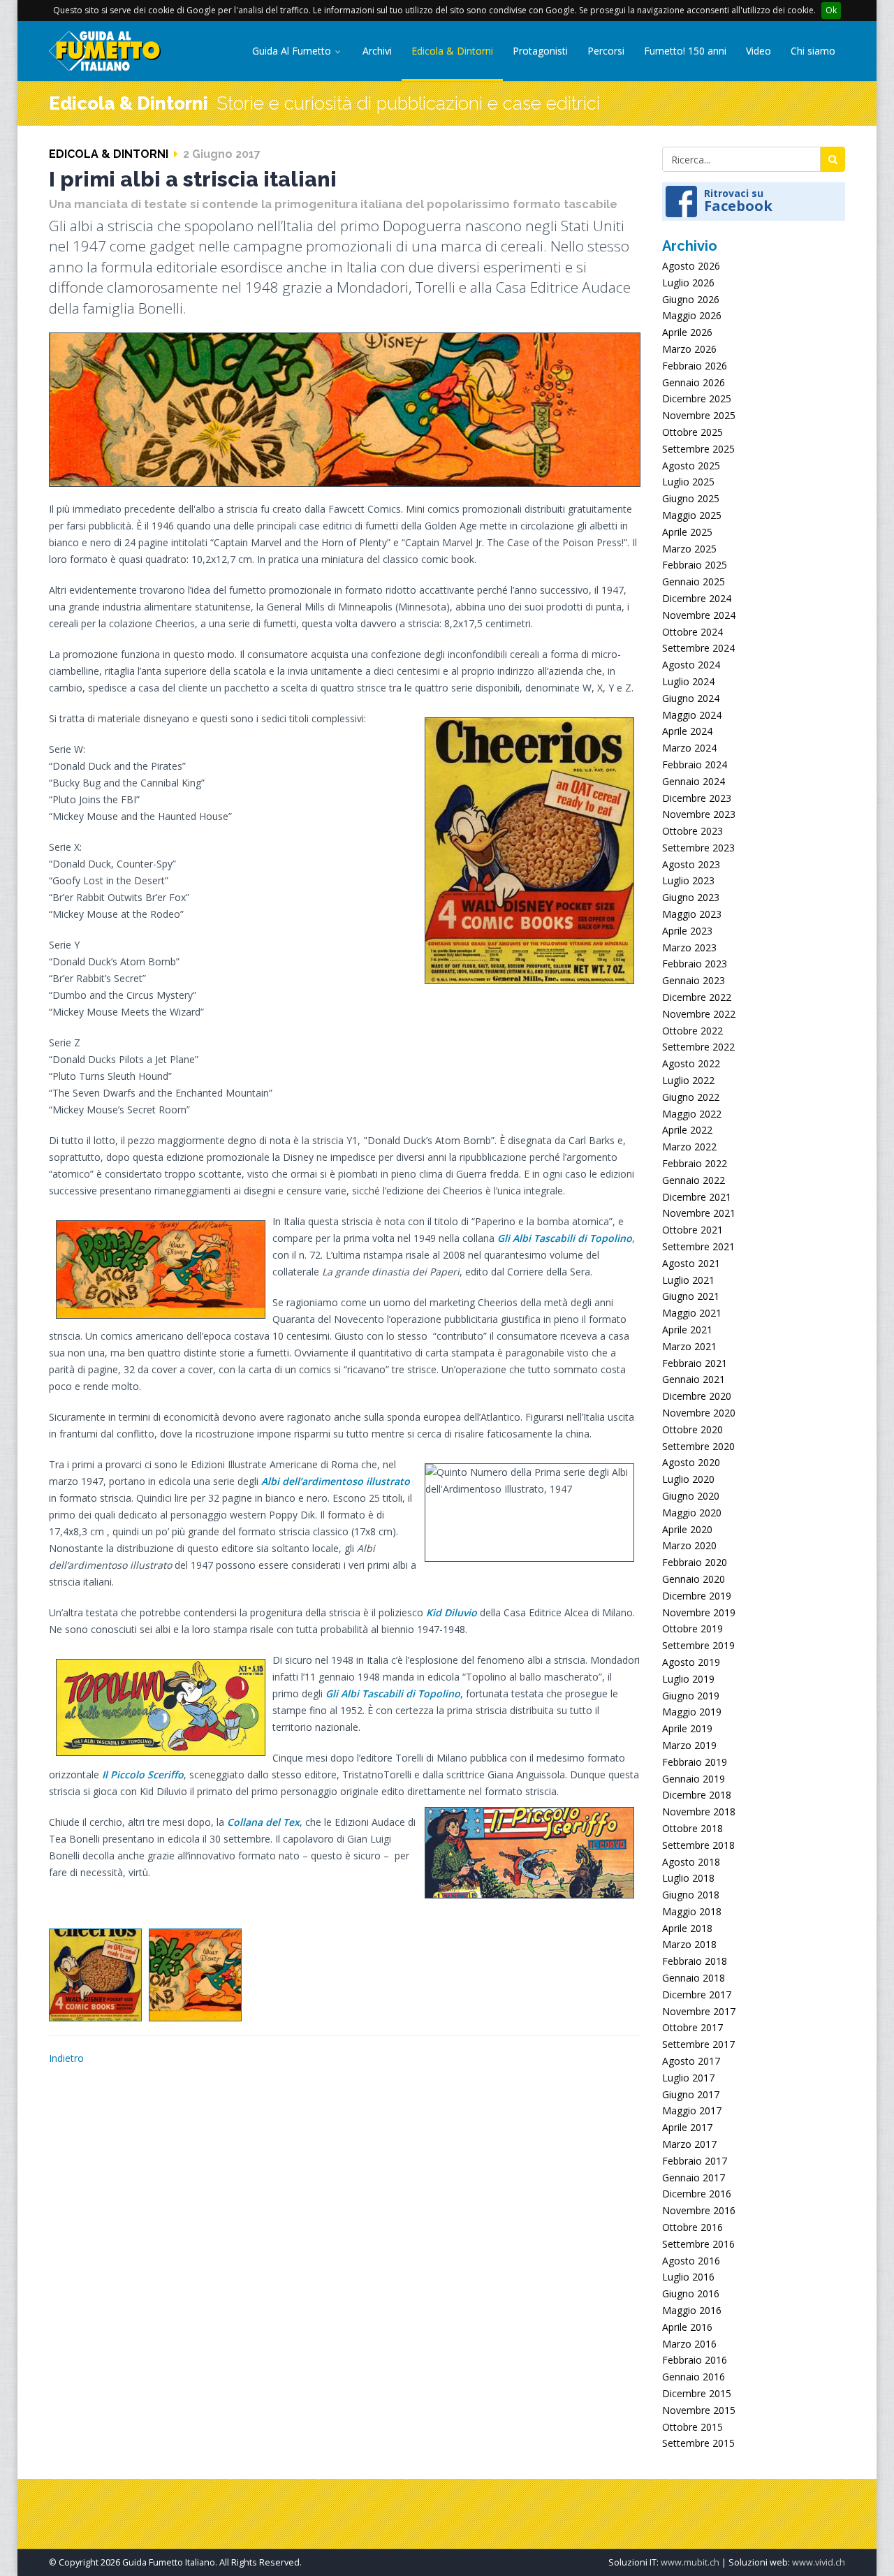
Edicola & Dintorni (452, 51)
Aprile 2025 (687, 532)
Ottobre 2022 (693, 1031)
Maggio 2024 (692, 715)
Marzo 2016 (689, 2344)
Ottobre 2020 (693, 1429)
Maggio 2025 (692, 515)
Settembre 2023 (698, 848)
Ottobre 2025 (693, 432)
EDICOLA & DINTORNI (109, 154)
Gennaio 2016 (694, 2377)
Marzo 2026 (689, 349)
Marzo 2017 (689, 2144)
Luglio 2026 (688, 283)
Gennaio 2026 (694, 382)
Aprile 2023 (687, 931)
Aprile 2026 (687, 332)
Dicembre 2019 (697, 1596)
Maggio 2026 (692, 315)
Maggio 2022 (692, 1114)
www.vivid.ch (819, 2562)
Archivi (377, 51)
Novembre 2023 (699, 814)
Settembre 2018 (698, 1845)
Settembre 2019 (698, 1645)
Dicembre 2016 (697, 2194)
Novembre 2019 (699, 1612)
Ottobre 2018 (693, 1828)
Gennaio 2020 (694, 1579)
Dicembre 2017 (697, 1995)
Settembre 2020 (698, 1446)
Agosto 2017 (691, 2061)
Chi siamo (813, 51)
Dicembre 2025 (697, 398)
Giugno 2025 (691, 498)
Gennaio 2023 (694, 980)
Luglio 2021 (688, 1280)
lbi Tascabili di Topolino (576, 1238)
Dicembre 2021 (697, 1197)
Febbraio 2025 (695, 565)
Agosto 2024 (691, 665)
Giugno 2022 (691, 1097)
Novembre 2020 (699, 1413)
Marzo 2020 (689, 1545)
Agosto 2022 (691, 1063)
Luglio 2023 (688, 880)
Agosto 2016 (691, 2261)
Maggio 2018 (692, 1911)
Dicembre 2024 (697, 598)
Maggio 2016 (692, 2310)
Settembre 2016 (698, 2244)
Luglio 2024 (688, 681)
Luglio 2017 (688, 2078)
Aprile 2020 (687, 1529)
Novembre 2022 (699, 1014)
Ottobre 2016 (693, 2227)
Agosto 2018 (691, 1862)
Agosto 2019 (691, 1662)
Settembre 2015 (698, 2443)
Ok (831, 10)
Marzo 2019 (689, 1745)
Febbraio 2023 (695, 964)
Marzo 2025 (689, 549)
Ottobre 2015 (693, 2427)
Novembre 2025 (699, 415)
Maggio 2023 (692, 914)
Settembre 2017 (698, 2044)
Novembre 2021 (699, 1213)
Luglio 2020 (688, 1479)
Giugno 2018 (691, 1895)
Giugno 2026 (691, 299)
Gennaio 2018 (694, 1978)
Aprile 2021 (687, 1330)
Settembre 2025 (698, 449)
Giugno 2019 (691, 1696)
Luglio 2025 (688, 482)
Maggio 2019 (692, 1712)
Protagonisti (540, 51)
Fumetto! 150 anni (685, 51)
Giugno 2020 (691, 1496)
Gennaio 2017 (694, 2178)
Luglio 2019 (688, 1679)
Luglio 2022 (688, 1080)
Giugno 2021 (691, 1296)
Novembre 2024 (699, 615)
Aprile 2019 (687, 1728)
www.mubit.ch (690, 2562)
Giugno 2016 (691, 2293)
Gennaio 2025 (694, 581)
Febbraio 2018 (695, 1961)
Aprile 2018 (687, 1928)
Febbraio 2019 (695, 1762)
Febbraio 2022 (695, 1163)
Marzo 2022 (689, 1147)
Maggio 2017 (692, 2110)
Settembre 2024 (698, 648)
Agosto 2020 (691, 1462)
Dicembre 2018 (697, 1795)
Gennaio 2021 (694, 1379)
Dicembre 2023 (697, 798)
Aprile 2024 (687, 731)
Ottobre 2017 (693, 2027)
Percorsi (606, 51)
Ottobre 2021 (693, 1230)
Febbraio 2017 (695, 2161)
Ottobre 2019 (693, 1629)
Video (759, 51)
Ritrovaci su (738, 200)
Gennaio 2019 (694, 1779)
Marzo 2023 (689, 947)
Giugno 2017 (691, 2094)
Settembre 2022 (698, 1047)
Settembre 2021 (698, 1246)
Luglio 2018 (688, 1878)
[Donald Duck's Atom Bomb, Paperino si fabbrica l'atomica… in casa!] (195, 1975)
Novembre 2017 (699, 2011)
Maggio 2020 (692, 1513)
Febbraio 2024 (695, 764)
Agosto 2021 (691, 1263)
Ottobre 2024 (693, 632)
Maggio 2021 (692, 1313)
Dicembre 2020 (697, 1396)
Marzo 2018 (689, 1944)
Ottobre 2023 (693, 831)
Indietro (66, 2058)
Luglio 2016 (688, 2277)
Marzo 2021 (689, 1346)
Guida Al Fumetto (293, 51)
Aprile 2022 (687, 1130)
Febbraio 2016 (695, 2360)
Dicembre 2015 (697, 2393)
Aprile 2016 (687, 2327)
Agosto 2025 (691, 466)
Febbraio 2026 (695, 366)
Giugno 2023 (691, 897)
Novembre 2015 (699, 2410)
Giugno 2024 (691, 698)
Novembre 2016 (699, 2210)
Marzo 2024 (689, 748)
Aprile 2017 (687, 2127)
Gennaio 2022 (694, 1180)
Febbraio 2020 (695, 1562)
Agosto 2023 (691, 864)
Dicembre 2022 (697, 997)
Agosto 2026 (691, 266)
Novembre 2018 (699, 1812)
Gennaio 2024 (694, 781)
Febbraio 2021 (695, 1363)
